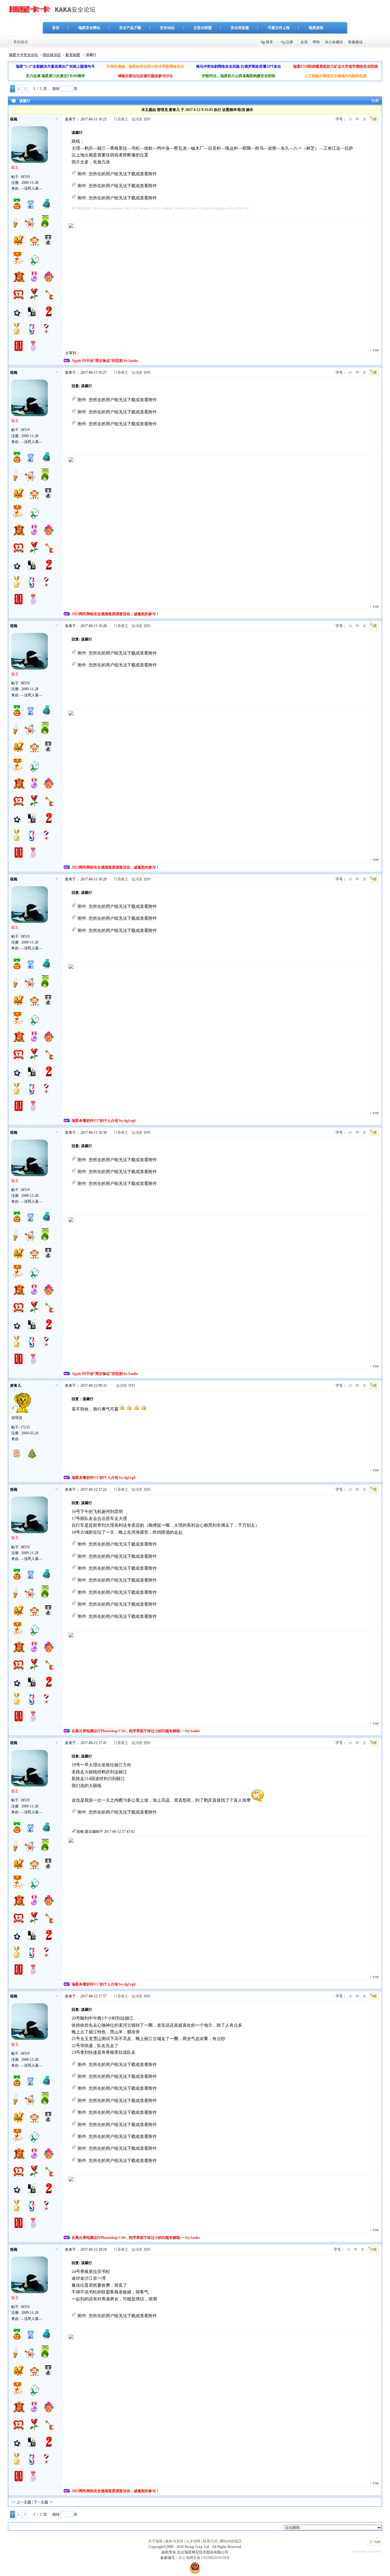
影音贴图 (73, 55)
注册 (289, 42)
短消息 (137, 119)
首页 (56, 28)
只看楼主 (121, 119)
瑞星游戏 (316, 28)
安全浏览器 (240, 28)
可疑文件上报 (279, 28)
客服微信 (355, 42)
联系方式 (210, 2541)
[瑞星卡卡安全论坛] (54, 12)
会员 (304, 42)
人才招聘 (193, 2541)
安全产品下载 (130, 28)
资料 (147, 119)
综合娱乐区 (52, 55)
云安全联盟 (203, 28)
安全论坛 (167, 28)
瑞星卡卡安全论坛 (23, 55)
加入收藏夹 (334, 42)
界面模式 (21, 42)
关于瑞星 (155, 2541)
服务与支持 (174, 2541)
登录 (269, 42)
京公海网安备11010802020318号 (204, 2558)
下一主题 (41, 2502)
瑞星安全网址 (89, 28)
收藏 (375, 101)
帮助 (316, 42)
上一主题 (24, 2502)
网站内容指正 (231, 2541)
